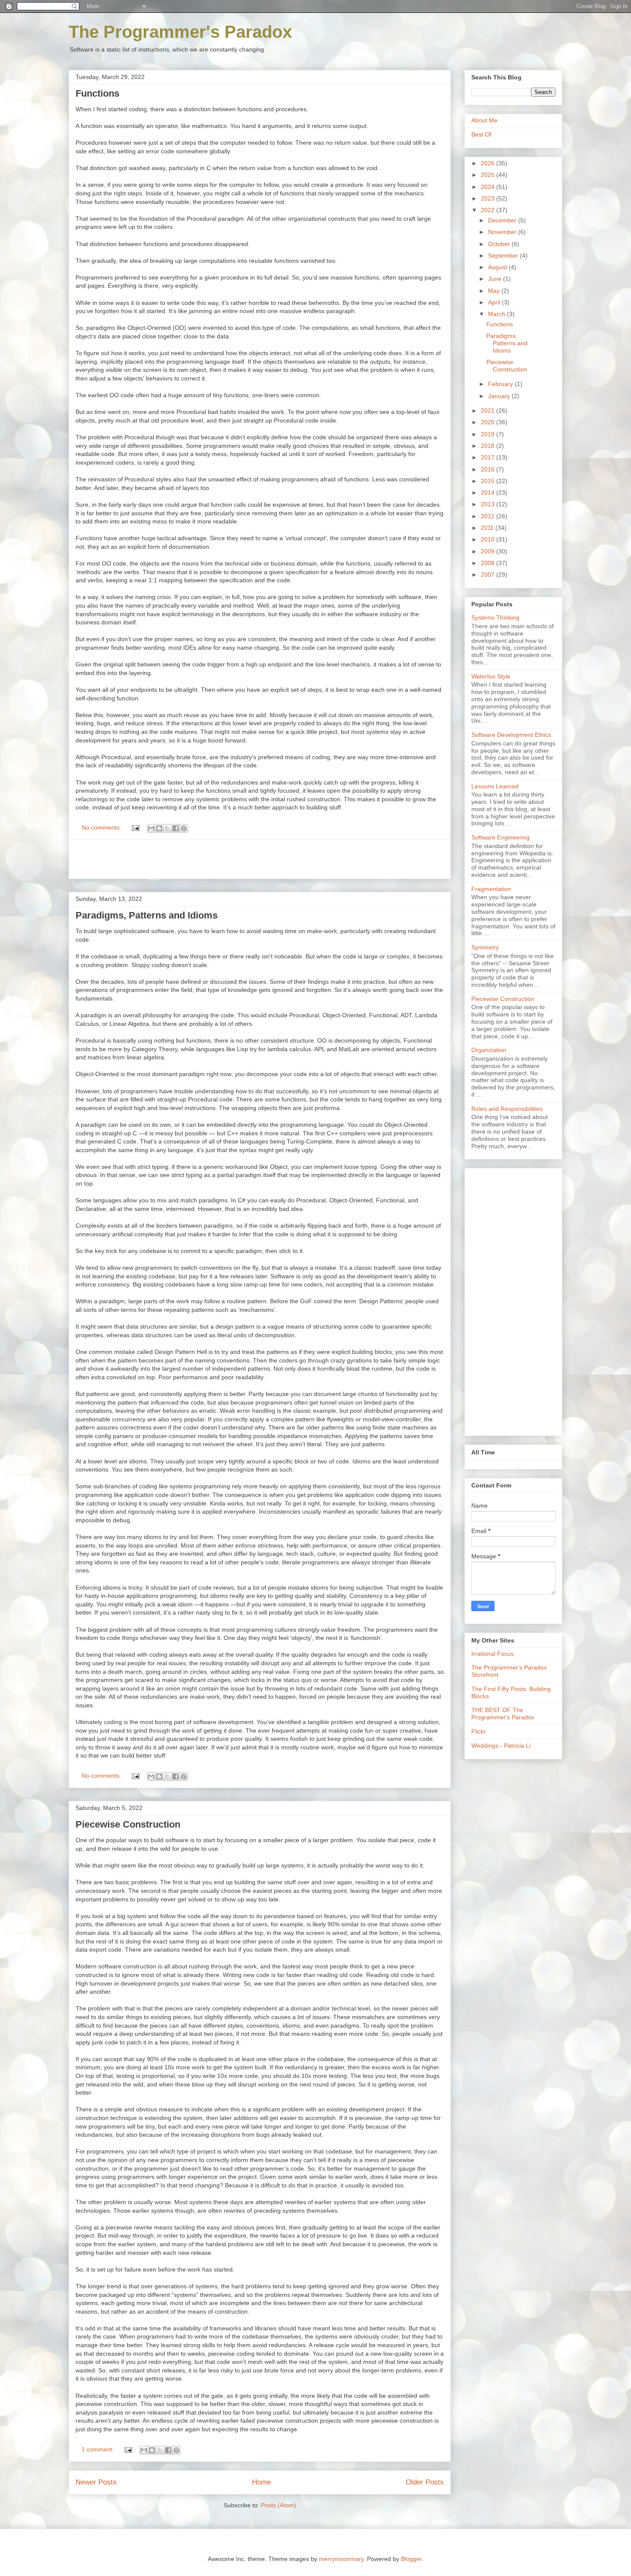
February (501, 384)
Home (261, 2482)
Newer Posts (96, 2482)
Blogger (411, 2559)
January (500, 396)
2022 (488, 210)
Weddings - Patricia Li (501, 1746)
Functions (97, 93)
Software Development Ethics (511, 735)
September (504, 255)
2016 (488, 469)
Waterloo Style (491, 676)
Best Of (481, 134)
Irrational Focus (493, 1654)
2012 (488, 516)
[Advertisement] (260, 859)
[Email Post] (135, 827)
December (503, 220)
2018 (488, 446)
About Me (484, 120)
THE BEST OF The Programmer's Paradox (503, 1714)
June (496, 279)
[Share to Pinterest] (184, 828)
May (495, 291)
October (500, 244)
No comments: (102, 827)
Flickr (479, 1731)
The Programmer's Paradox (180, 32)
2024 (488, 187)
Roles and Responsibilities (507, 1109)
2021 (488, 411)
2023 (488, 198)
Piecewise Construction (128, 1824)
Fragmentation (491, 889)
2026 (488, 163)
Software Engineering (501, 837)
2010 (488, 539)
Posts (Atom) (279, 2505)
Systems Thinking (495, 617)
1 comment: (99, 2449)
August (498, 267)
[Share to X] (167, 828)
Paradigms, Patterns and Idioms (147, 915)
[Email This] (151, 828)
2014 (488, 493)
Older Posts (425, 2482)
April (495, 302)
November (503, 232)
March (498, 314)
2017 (488, 457)
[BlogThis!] (159, 828)
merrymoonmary (341, 2559)
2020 (488, 422)
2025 (488, 175)
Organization (489, 1050)
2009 (488, 551)
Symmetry (485, 947)
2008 (488, 563)
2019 (488, 434)
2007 (488, 575)
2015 (488, 481)
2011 (488, 528)
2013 (488, 504)
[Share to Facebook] (176, 828)
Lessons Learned (495, 786)
